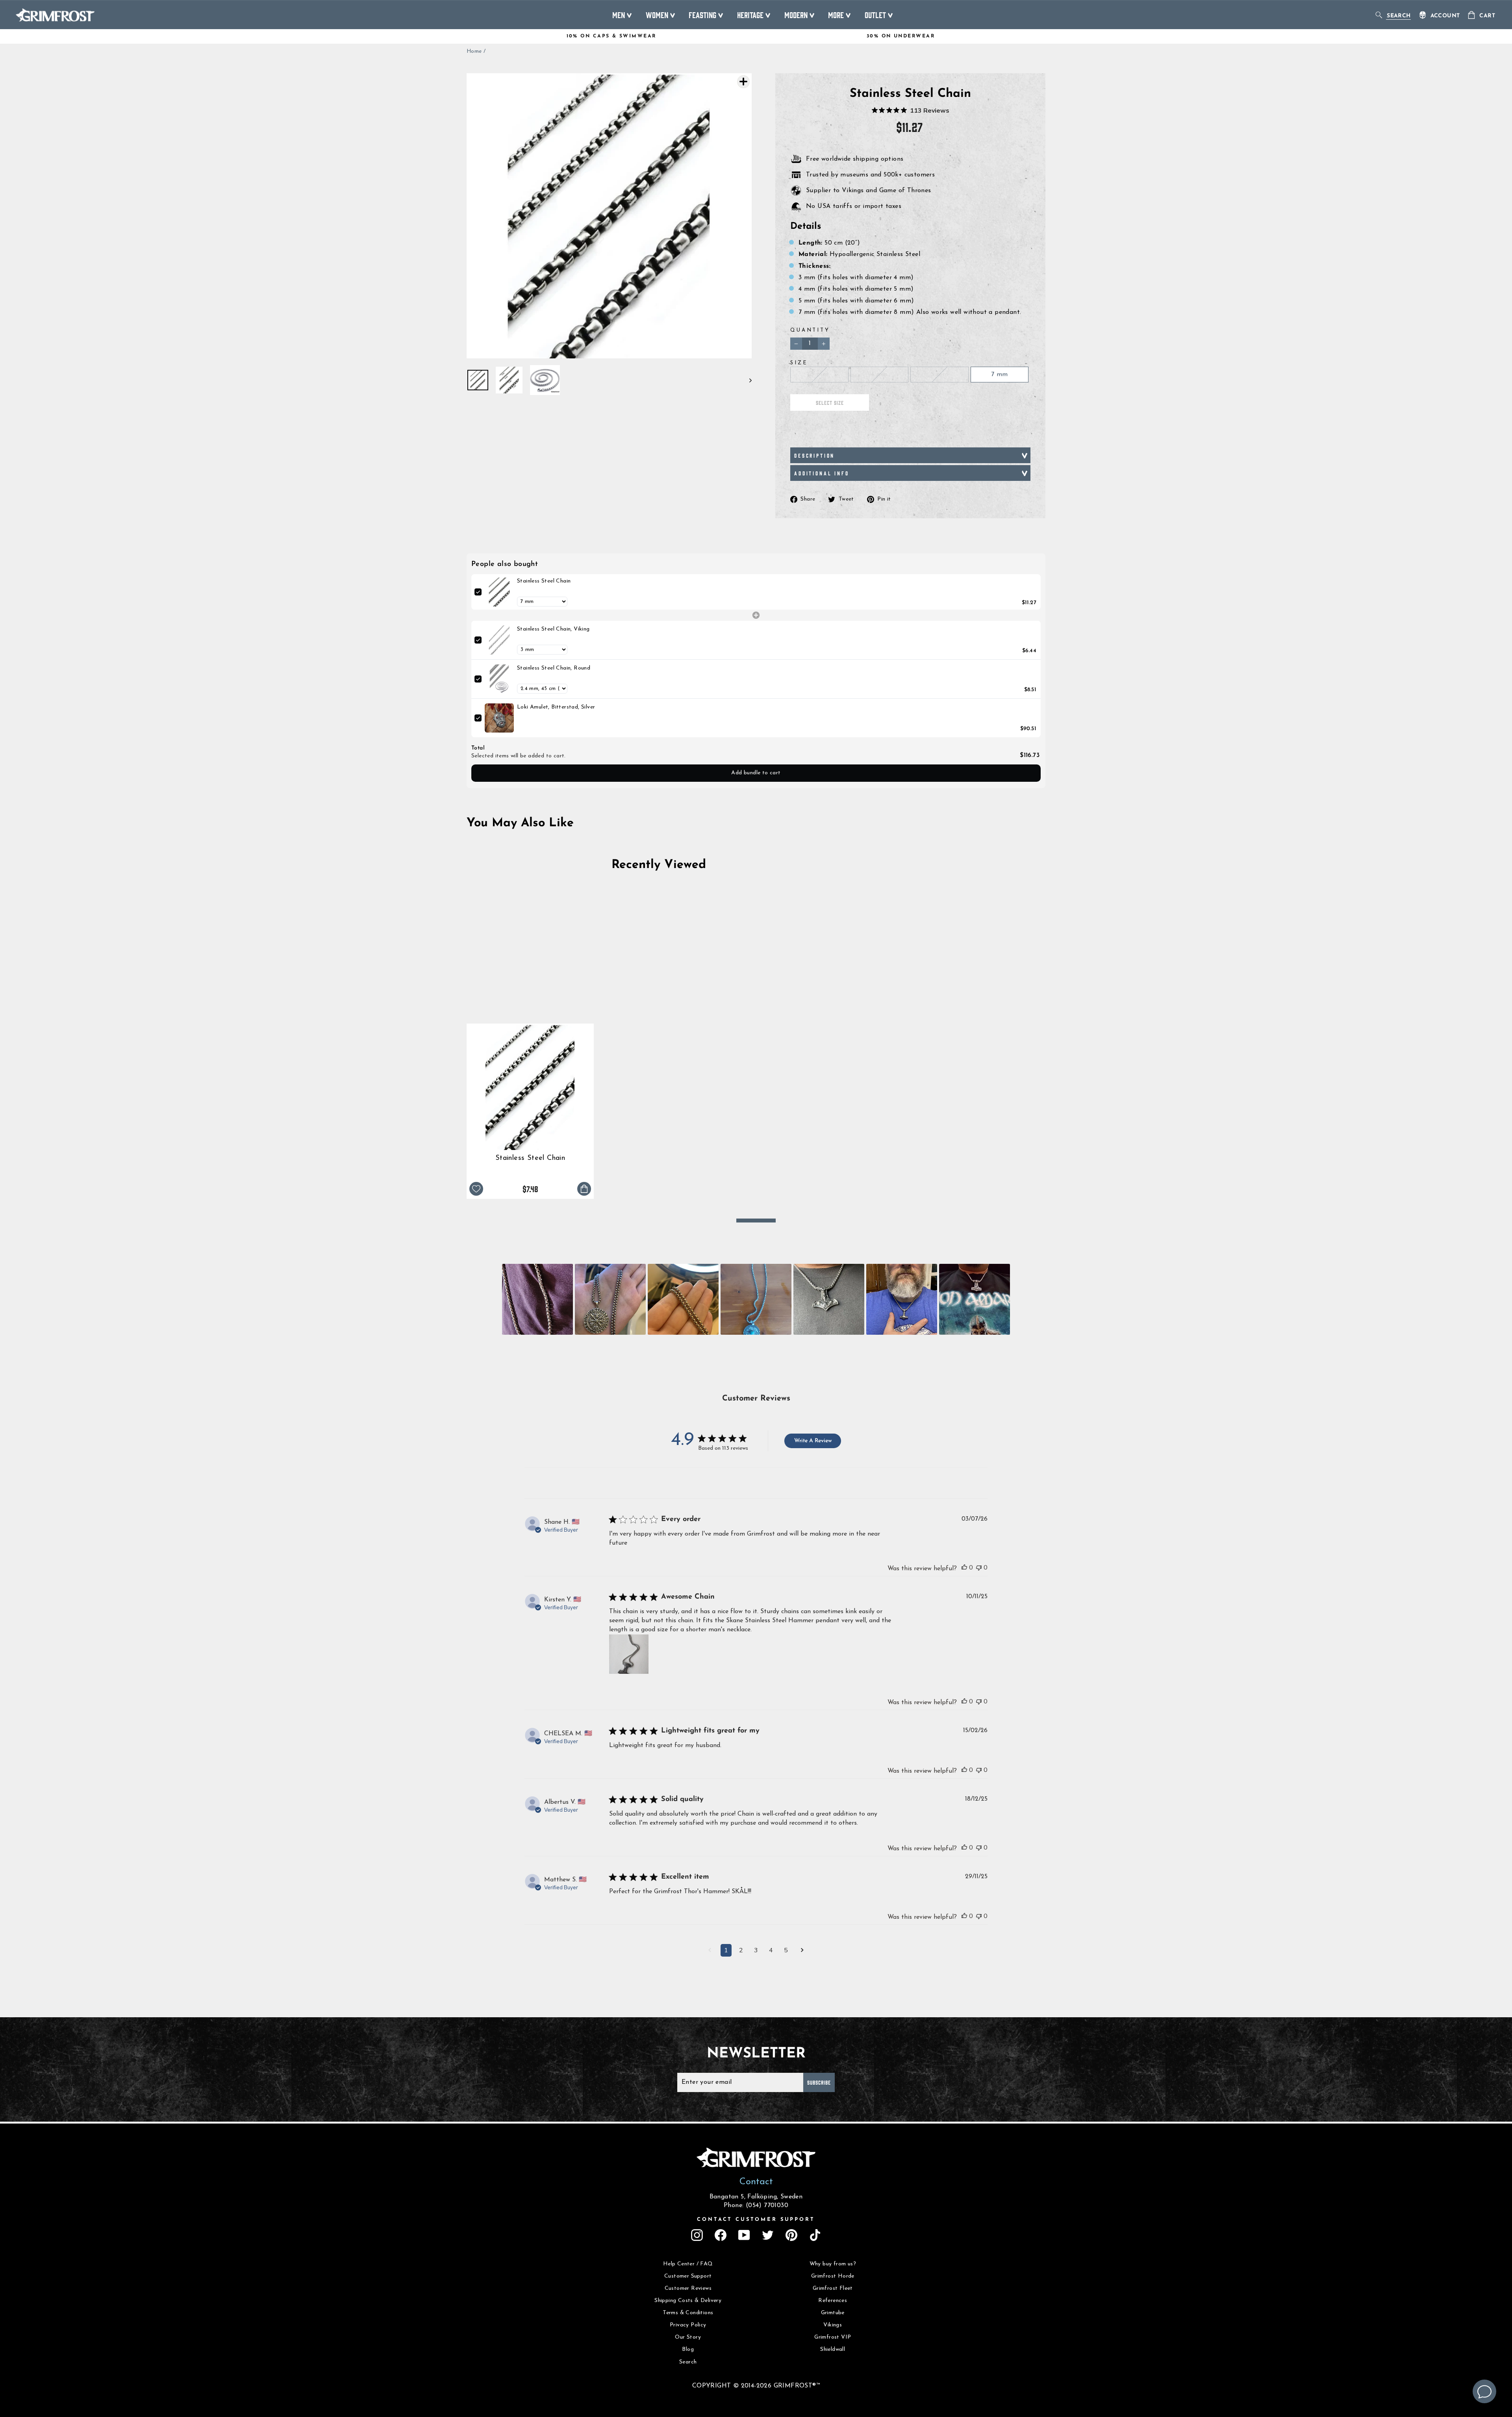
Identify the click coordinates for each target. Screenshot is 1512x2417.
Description (814, 455)
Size (799, 363)
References (833, 2301)
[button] (537, 1299)
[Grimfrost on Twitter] (768, 2235)
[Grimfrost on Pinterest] (791, 2235)
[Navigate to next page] (802, 1951)
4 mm (879, 375)
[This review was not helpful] (979, 1567)
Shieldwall (833, 2349)
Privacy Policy (688, 2325)
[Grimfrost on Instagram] (697, 2235)
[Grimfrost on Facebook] (721, 2235)
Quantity (810, 330)
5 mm (939, 375)
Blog (688, 2349)
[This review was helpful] (964, 1567)
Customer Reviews (688, 2288)
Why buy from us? (833, 2264)
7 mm (1000, 375)
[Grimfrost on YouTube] (744, 2235)
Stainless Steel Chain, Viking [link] (553, 629)
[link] (499, 592)
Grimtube (833, 2313)
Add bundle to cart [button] (756, 773)
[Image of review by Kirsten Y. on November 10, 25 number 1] (629, 1654)
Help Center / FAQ (688, 2264)
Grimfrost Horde (833, 2276)
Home (474, 51)
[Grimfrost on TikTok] (815, 2235)
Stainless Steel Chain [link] (544, 581)
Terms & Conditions (688, 2313)
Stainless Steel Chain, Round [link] (554, 668)
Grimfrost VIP (833, 2337)
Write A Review (813, 1441)
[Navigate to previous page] (710, 1951)
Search (688, 2362)
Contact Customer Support (756, 2219)
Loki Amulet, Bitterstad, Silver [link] (556, 707)
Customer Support (688, 2276)
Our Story (688, 2337)
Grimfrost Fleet (833, 2288)
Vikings (833, 2325)
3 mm (819, 375)
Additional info (822, 473)
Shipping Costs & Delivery (688, 2301)
